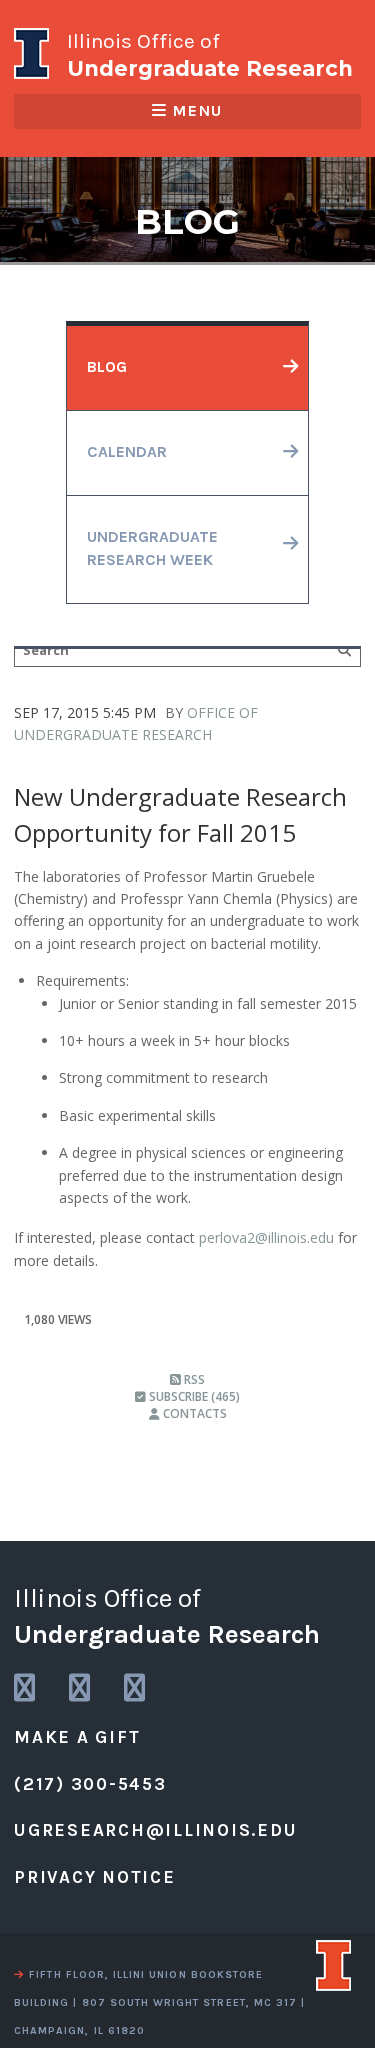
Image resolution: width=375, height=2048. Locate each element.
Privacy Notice (95, 1877)
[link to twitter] (81, 1688)
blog (107, 367)
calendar (127, 452)
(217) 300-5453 (90, 1784)
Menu (197, 111)
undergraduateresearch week (152, 549)
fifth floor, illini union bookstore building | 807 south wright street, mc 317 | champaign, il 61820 (159, 2002)
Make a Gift (77, 1737)
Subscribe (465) (193, 1396)
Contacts (193, 1413)
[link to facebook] (136, 1688)
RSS (193, 1379)
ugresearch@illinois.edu (155, 1830)
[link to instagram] (26, 1688)
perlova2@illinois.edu (266, 1237)
